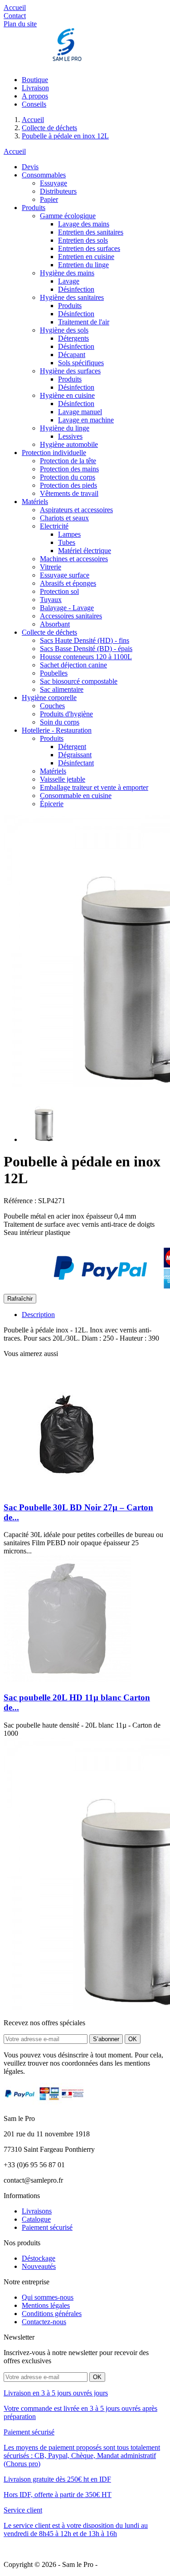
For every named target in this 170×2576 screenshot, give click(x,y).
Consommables (44, 175)
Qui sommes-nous (48, 2297)
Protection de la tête (68, 461)
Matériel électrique (85, 551)
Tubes (67, 542)
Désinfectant (76, 763)
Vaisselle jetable (63, 779)
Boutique (35, 80)
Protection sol (59, 591)
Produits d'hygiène (66, 714)
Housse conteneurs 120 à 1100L (86, 657)
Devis (30, 167)
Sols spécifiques (81, 363)
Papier (49, 199)
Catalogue (36, 2219)
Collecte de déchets (49, 632)
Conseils (34, 104)
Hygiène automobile (69, 444)
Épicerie (52, 804)
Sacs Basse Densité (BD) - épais (86, 649)
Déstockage (39, 2258)
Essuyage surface (65, 575)
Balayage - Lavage (67, 608)
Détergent (72, 747)
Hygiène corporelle (49, 698)
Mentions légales (46, 2305)
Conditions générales (52, 2314)
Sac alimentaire (62, 689)
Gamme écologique (68, 216)
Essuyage (53, 183)
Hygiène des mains (67, 273)
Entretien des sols (83, 240)
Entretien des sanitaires (91, 232)
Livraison (35, 88)
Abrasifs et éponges (68, 583)
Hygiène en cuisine (67, 395)
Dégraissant (75, 755)
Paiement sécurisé (47, 2227)
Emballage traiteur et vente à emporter (94, 787)
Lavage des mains (84, 224)
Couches (52, 706)
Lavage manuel (80, 412)
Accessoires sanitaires (71, 616)
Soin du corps (60, 722)
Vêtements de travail (69, 493)
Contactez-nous (44, 2322)
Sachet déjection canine (73, 665)
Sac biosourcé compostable (79, 681)
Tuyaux (51, 600)
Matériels (35, 502)
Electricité (54, 526)
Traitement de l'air (84, 322)
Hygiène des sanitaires (72, 297)
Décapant (72, 355)
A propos (35, 96)
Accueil (15, 151)
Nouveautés (39, 2266)
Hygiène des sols (64, 330)
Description (38, 1315)
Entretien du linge (83, 265)
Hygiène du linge (65, 428)
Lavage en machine (86, 420)
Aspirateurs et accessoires (76, 510)
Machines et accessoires (74, 559)
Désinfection (76, 289)
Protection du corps (68, 477)
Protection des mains (69, 469)
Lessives (70, 436)
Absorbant (55, 624)
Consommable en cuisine (76, 796)
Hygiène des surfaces (70, 371)
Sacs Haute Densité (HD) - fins (85, 640)
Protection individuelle (54, 453)
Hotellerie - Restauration (57, 730)
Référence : (20, 1201)
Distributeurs (58, 191)
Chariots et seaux (64, 518)
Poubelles (54, 673)
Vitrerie (51, 567)
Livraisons (37, 2211)
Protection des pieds (68, 485)
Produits (34, 208)
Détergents (73, 338)
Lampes (69, 534)
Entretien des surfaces (89, 248)
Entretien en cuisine (86, 257)
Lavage (69, 281)
